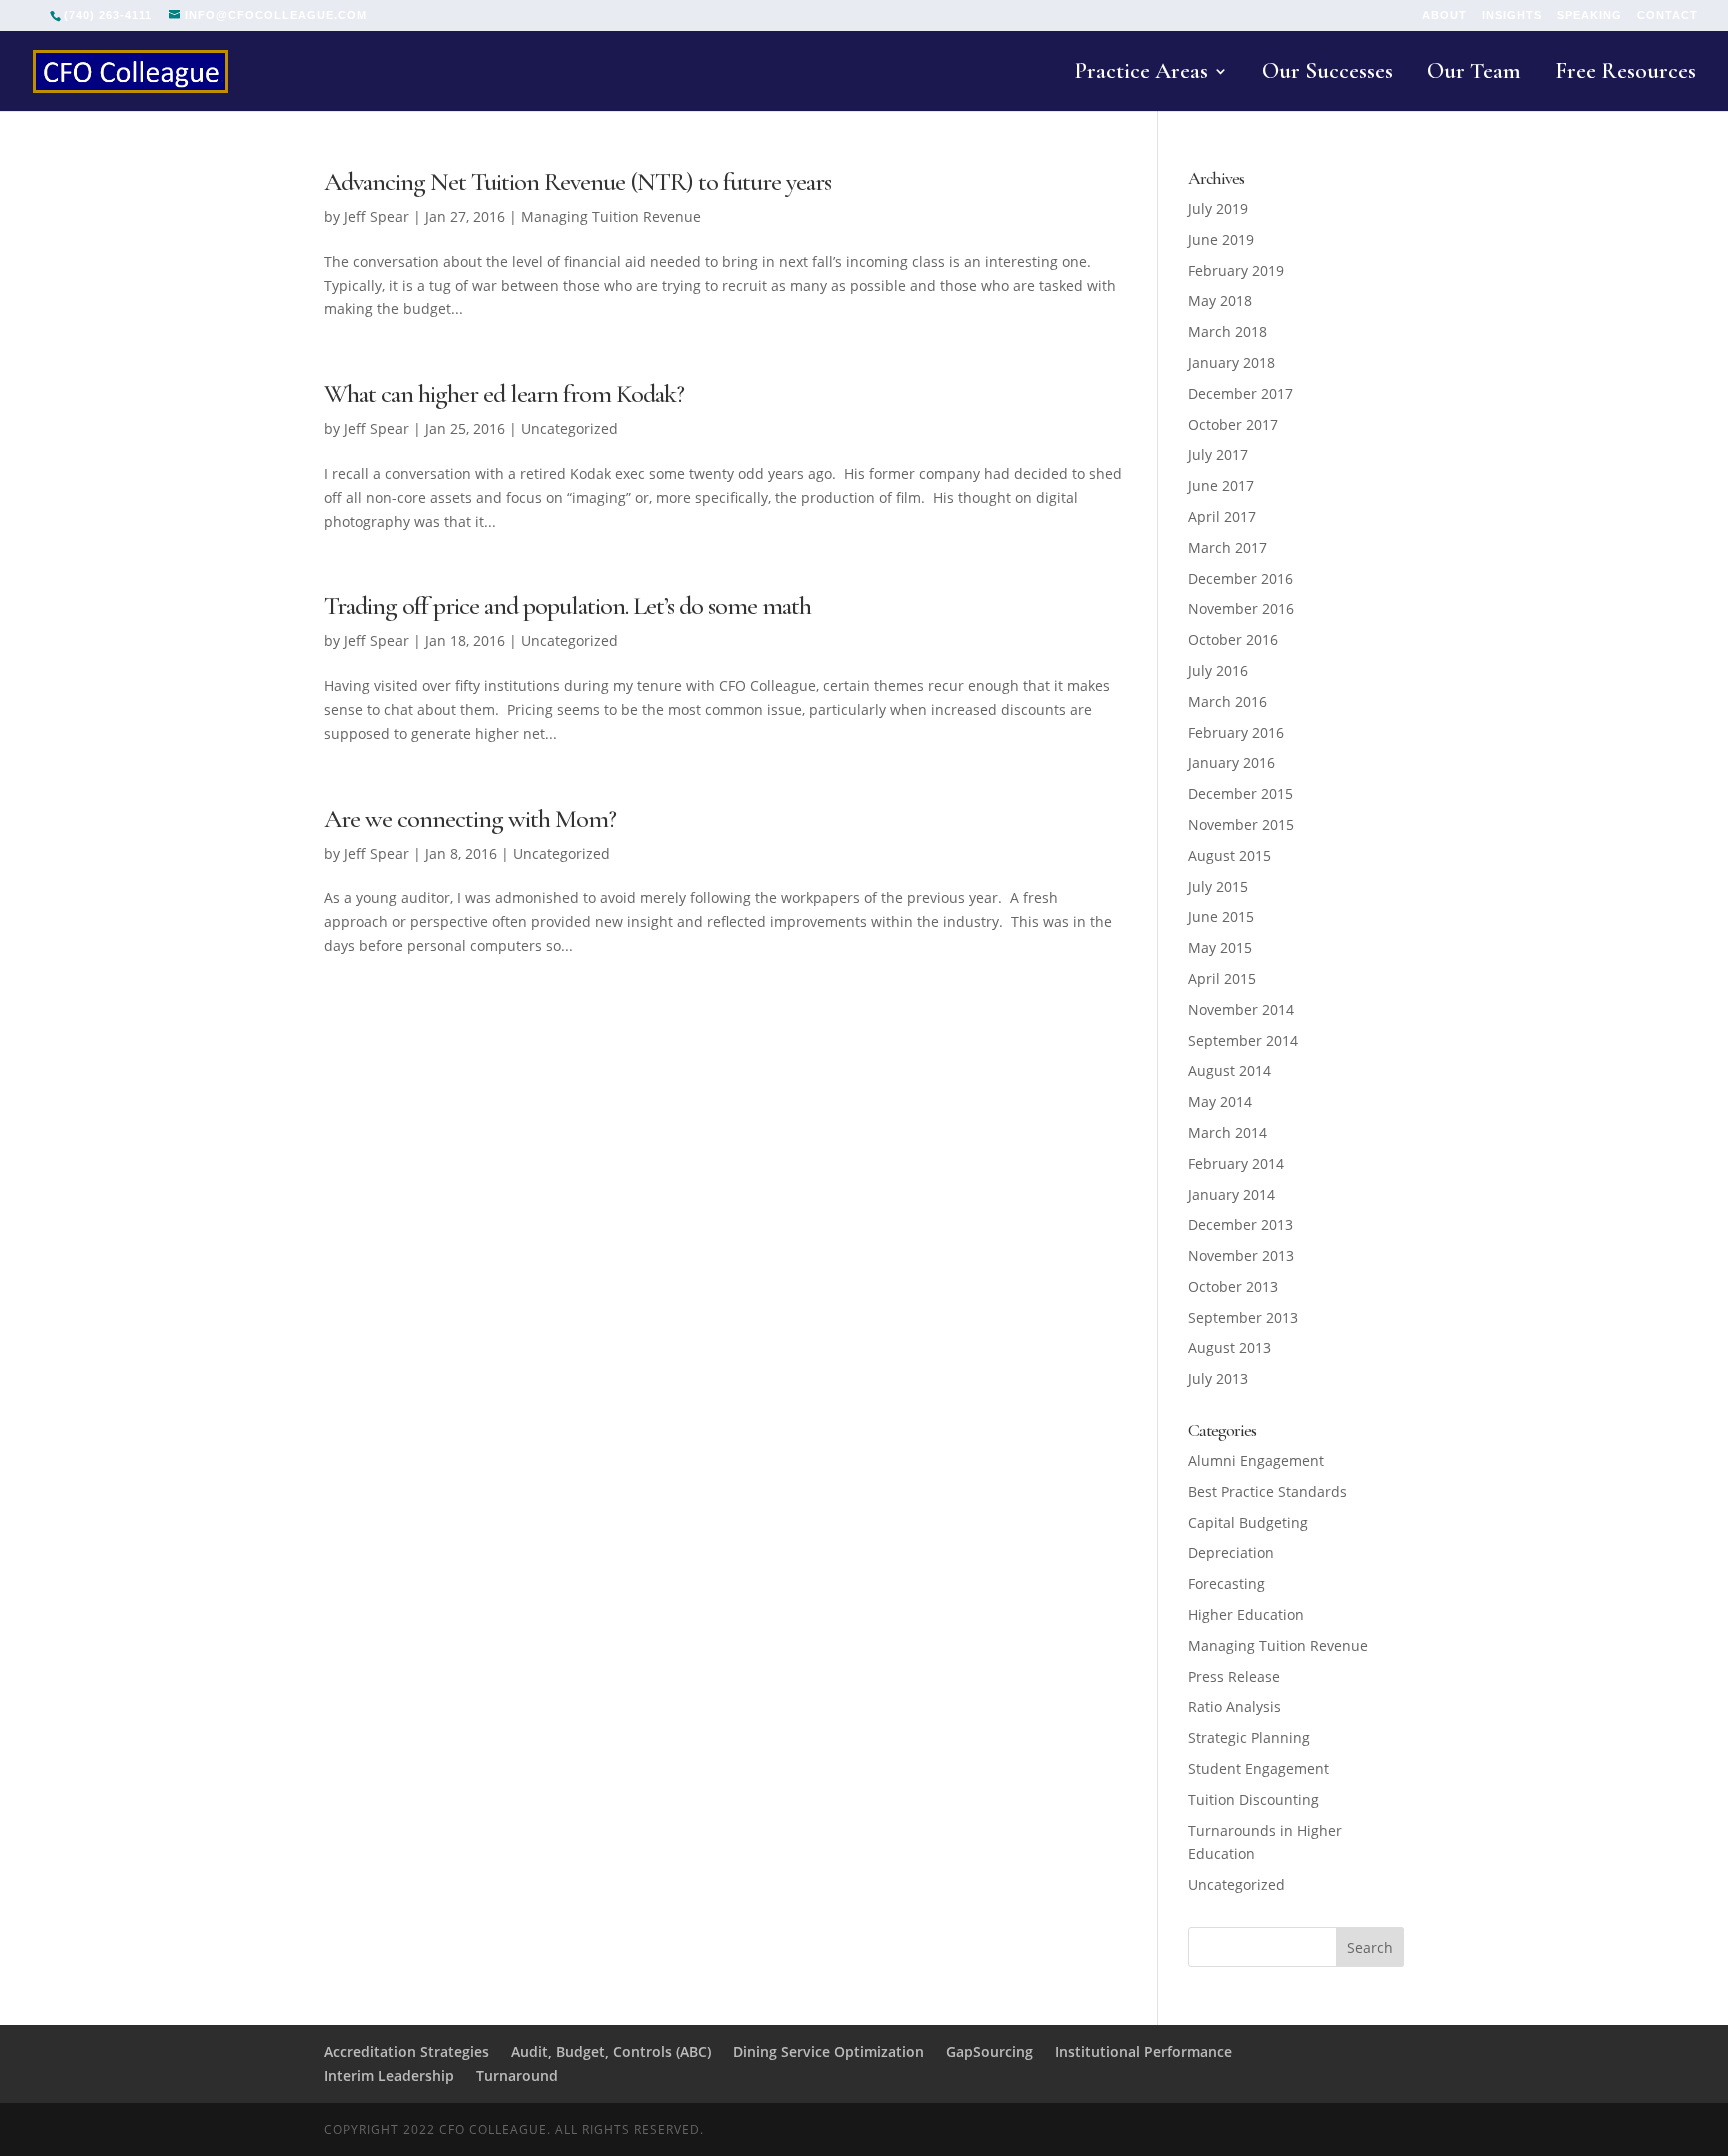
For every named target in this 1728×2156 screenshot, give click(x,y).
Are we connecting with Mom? (470, 818)
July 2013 (1218, 1378)
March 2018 (1227, 331)
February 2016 (1236, 732)
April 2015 (1222, 978)
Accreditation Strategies (406, 2051)
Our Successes (1327, 74)
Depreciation (1231, 1552)
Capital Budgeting (1248, 1522)
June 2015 (1221, 916)
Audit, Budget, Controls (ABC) (611, 2051)
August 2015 (1229, 855)
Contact (1667, 15)
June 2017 (1221, 485)
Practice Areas (1141, 74)
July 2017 (1218, 454)
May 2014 (1220, 1101)
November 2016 (1241, 608)
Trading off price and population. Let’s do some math (567, 605)
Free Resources (1625, 74)
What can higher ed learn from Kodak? (504, 393)
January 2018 (1231, 362)
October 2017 (1233, 424)
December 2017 (1240, 393)
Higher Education (1246, 1614)
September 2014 (1243, 1040)
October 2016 (1233, 639)
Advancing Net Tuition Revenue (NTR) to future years (577, 181)
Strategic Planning (1249, 1737)
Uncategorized (569, 428)
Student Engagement (1258, 1768)
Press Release (1234, 1676)
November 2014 (1241, 1009)
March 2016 (1227, 701)
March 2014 (1227, 1132)
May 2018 (1220, 300)
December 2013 (1240, 1224)
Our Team (1474, 74)
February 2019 (1236, 270)
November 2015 (1241, 824)
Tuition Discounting (1253, 1799)
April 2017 (1222, 516)
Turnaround (517, 2075)
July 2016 (1218, 670)
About (1444, 15)
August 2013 (1229, 1347)
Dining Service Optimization (828, 2051)
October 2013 (1233, 1286)
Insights (1512, 15)
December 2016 (1240, 578)
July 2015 (1218, 886)
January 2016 (1231, 762)
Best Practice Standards (1267, 1491)
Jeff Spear (376, 216)
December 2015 (1240, 793)
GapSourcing (989, 2051)
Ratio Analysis (1234, 1706)
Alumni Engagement (1256, 1460)
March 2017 (1227, 547)
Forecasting (1226, 1583)
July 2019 (1218, 208)
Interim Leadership (389, 2075)
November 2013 (1241, 1255)
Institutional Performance (1143, 2051)
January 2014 (1231, 1194)
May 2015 (1220, 947)
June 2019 (1221, 239)
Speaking (1589, 15)
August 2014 (1229, 1070)
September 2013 (1243, 1317)
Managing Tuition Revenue (611, 216)
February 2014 (1236, 1163)
